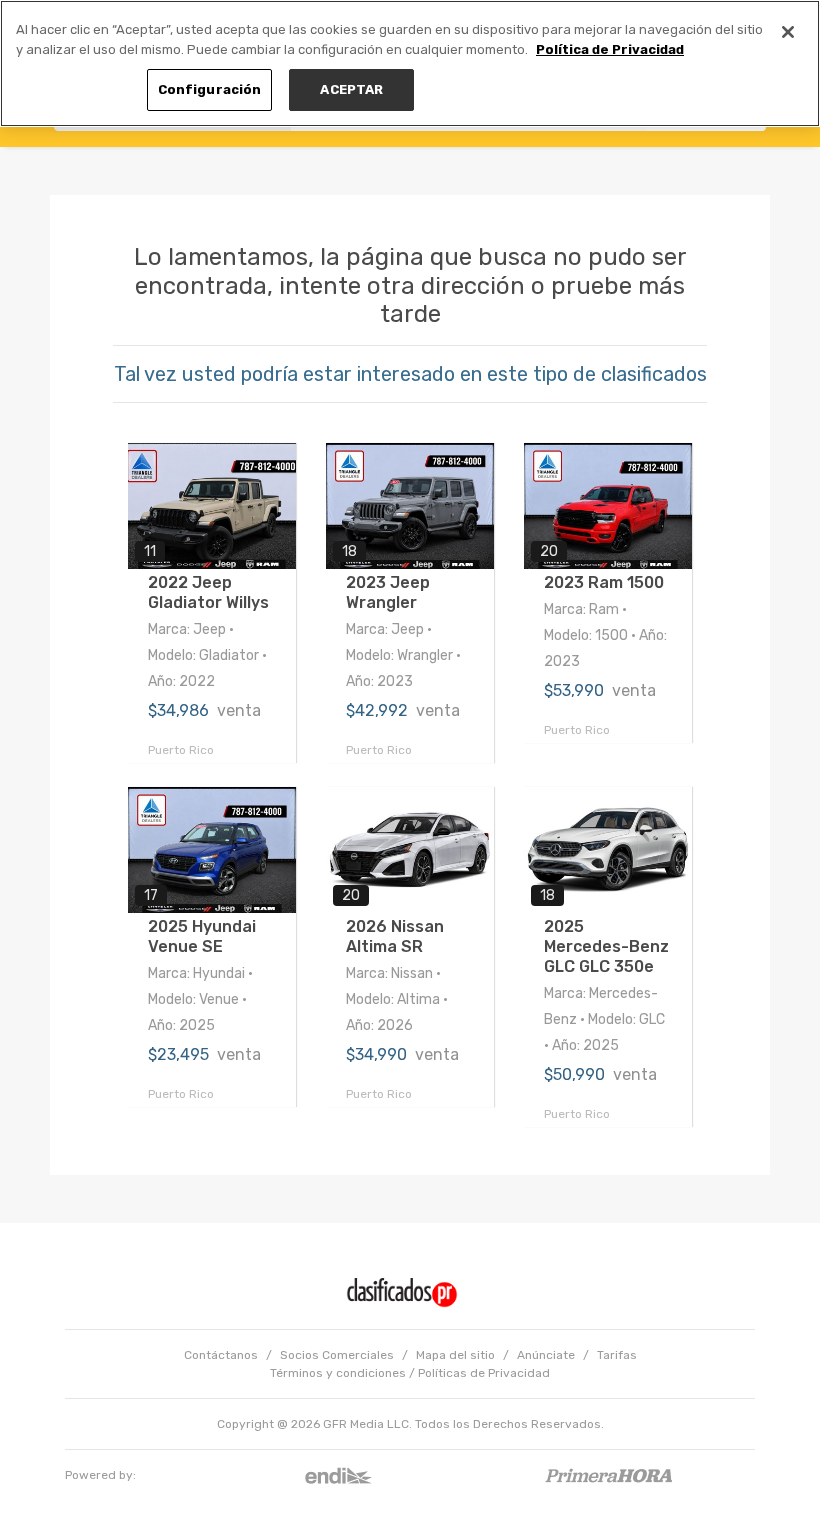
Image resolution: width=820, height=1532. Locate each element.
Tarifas (617, 1355)
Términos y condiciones (338, 1373)
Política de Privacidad (610, 49)
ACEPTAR (351, 89)
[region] (410, 63)
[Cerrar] (788, 32)
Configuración (210, 89)
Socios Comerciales (337, 1355)
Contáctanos (221, 1355)
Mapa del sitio (455, 1355)
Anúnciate (546, 1355)
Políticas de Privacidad (484, 1373)
